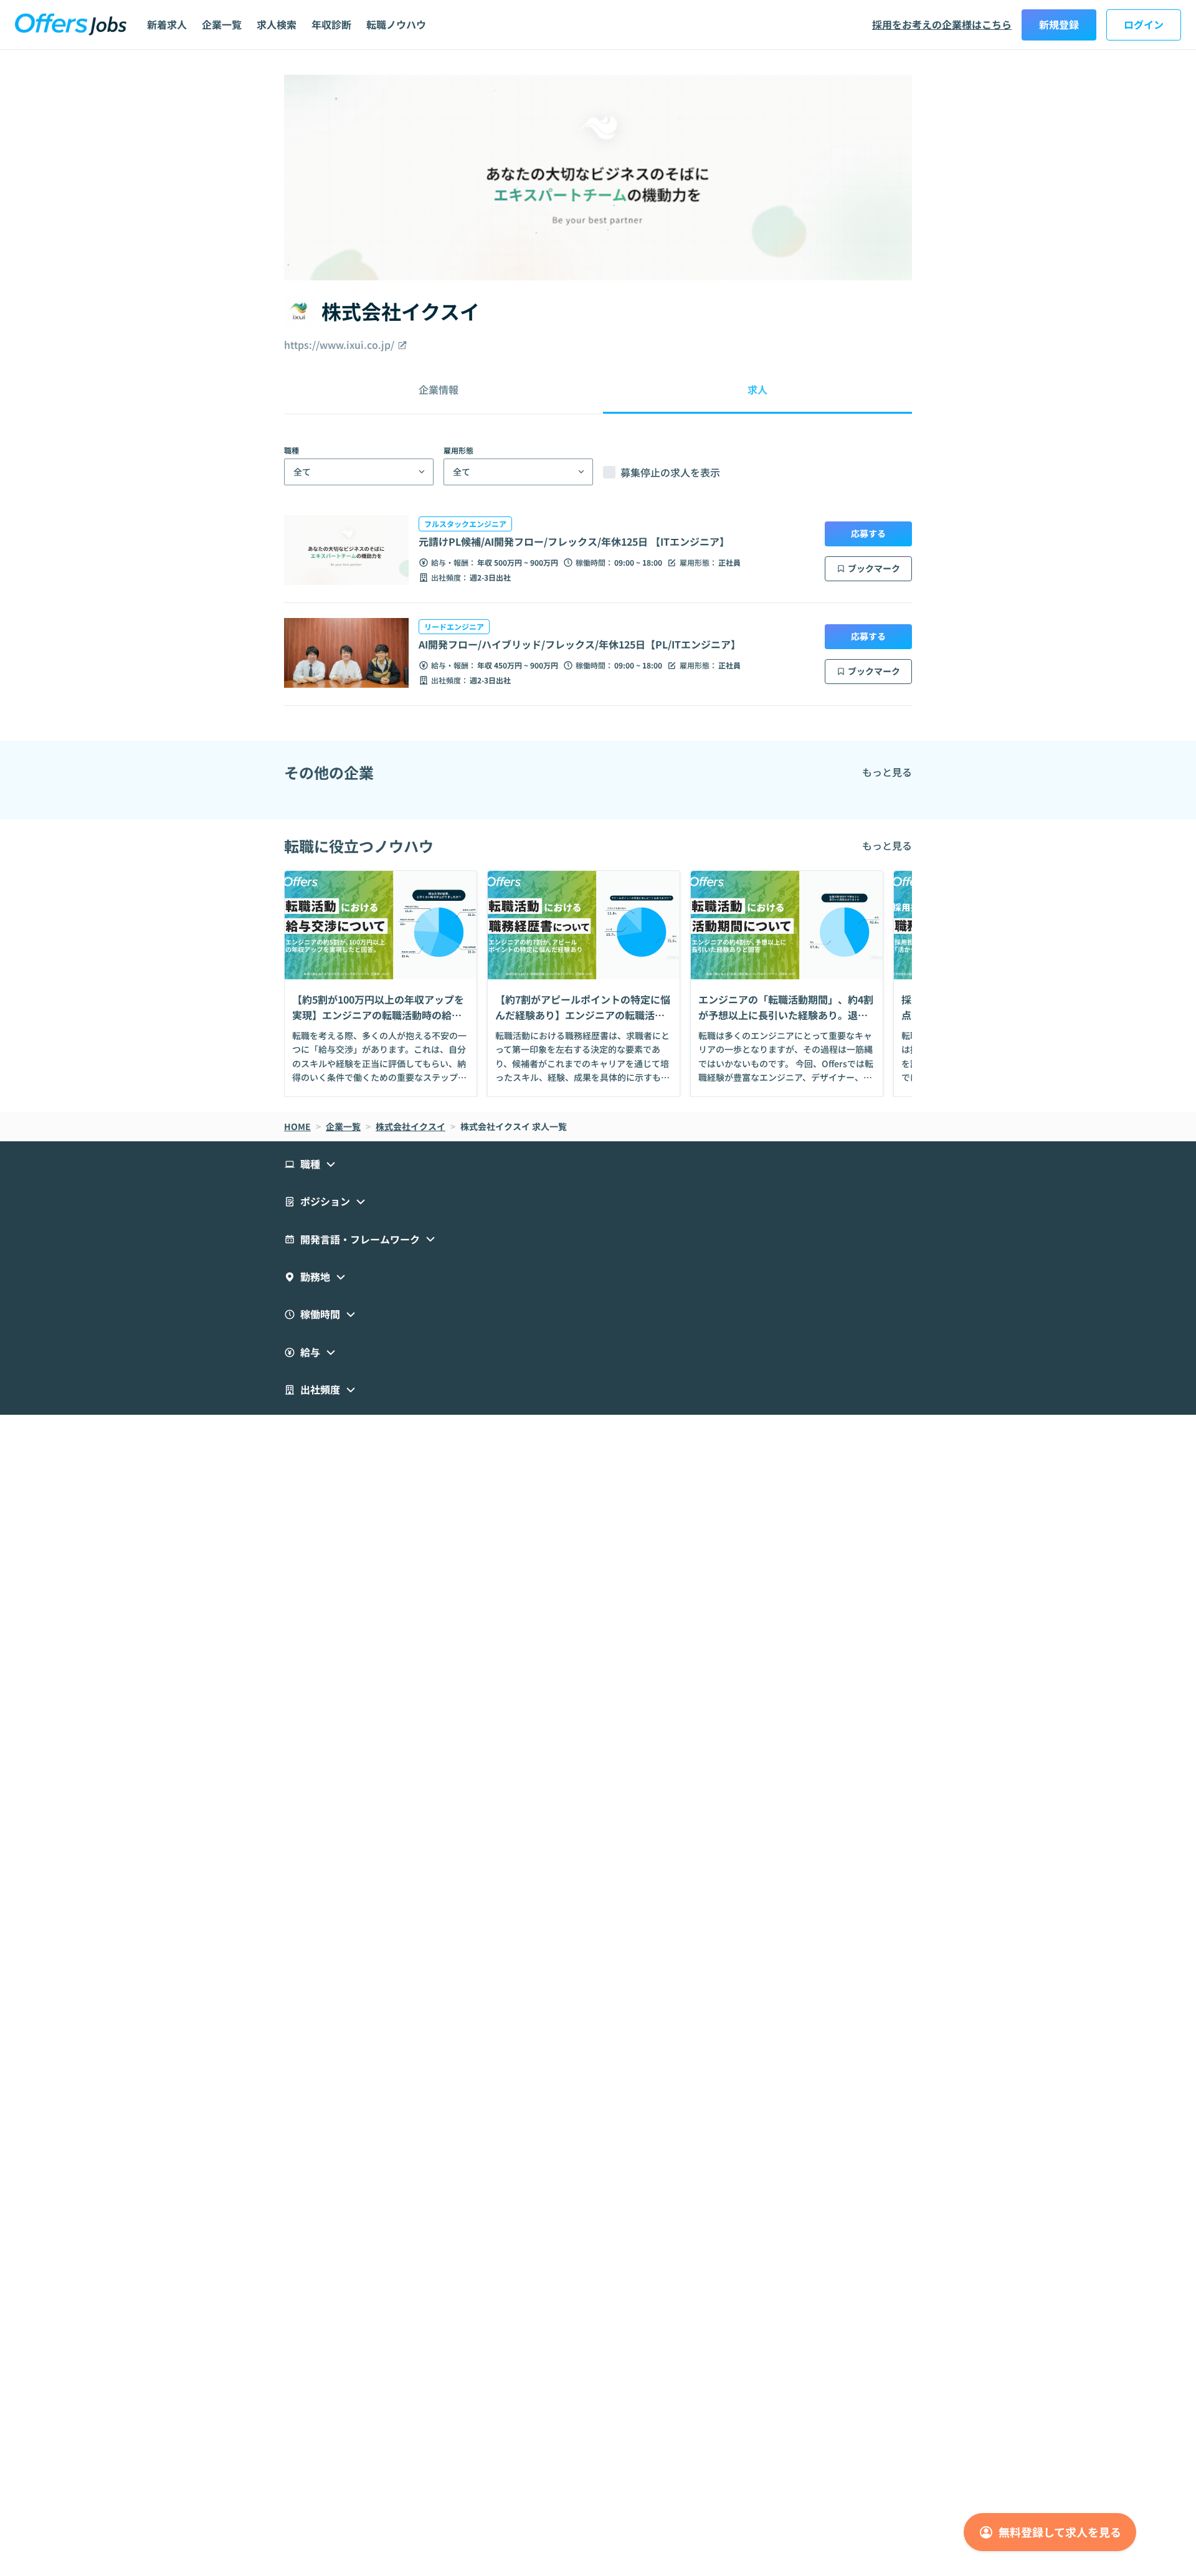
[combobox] (293, 472)
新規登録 (1059, 24)
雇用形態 (458, 450)
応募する (868, 533)
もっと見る (887, 772)
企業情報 (439, 389)
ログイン (1144, 24)
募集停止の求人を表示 (670, 472)
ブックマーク (874, 568)
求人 (757, 389)
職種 (292, 450)
